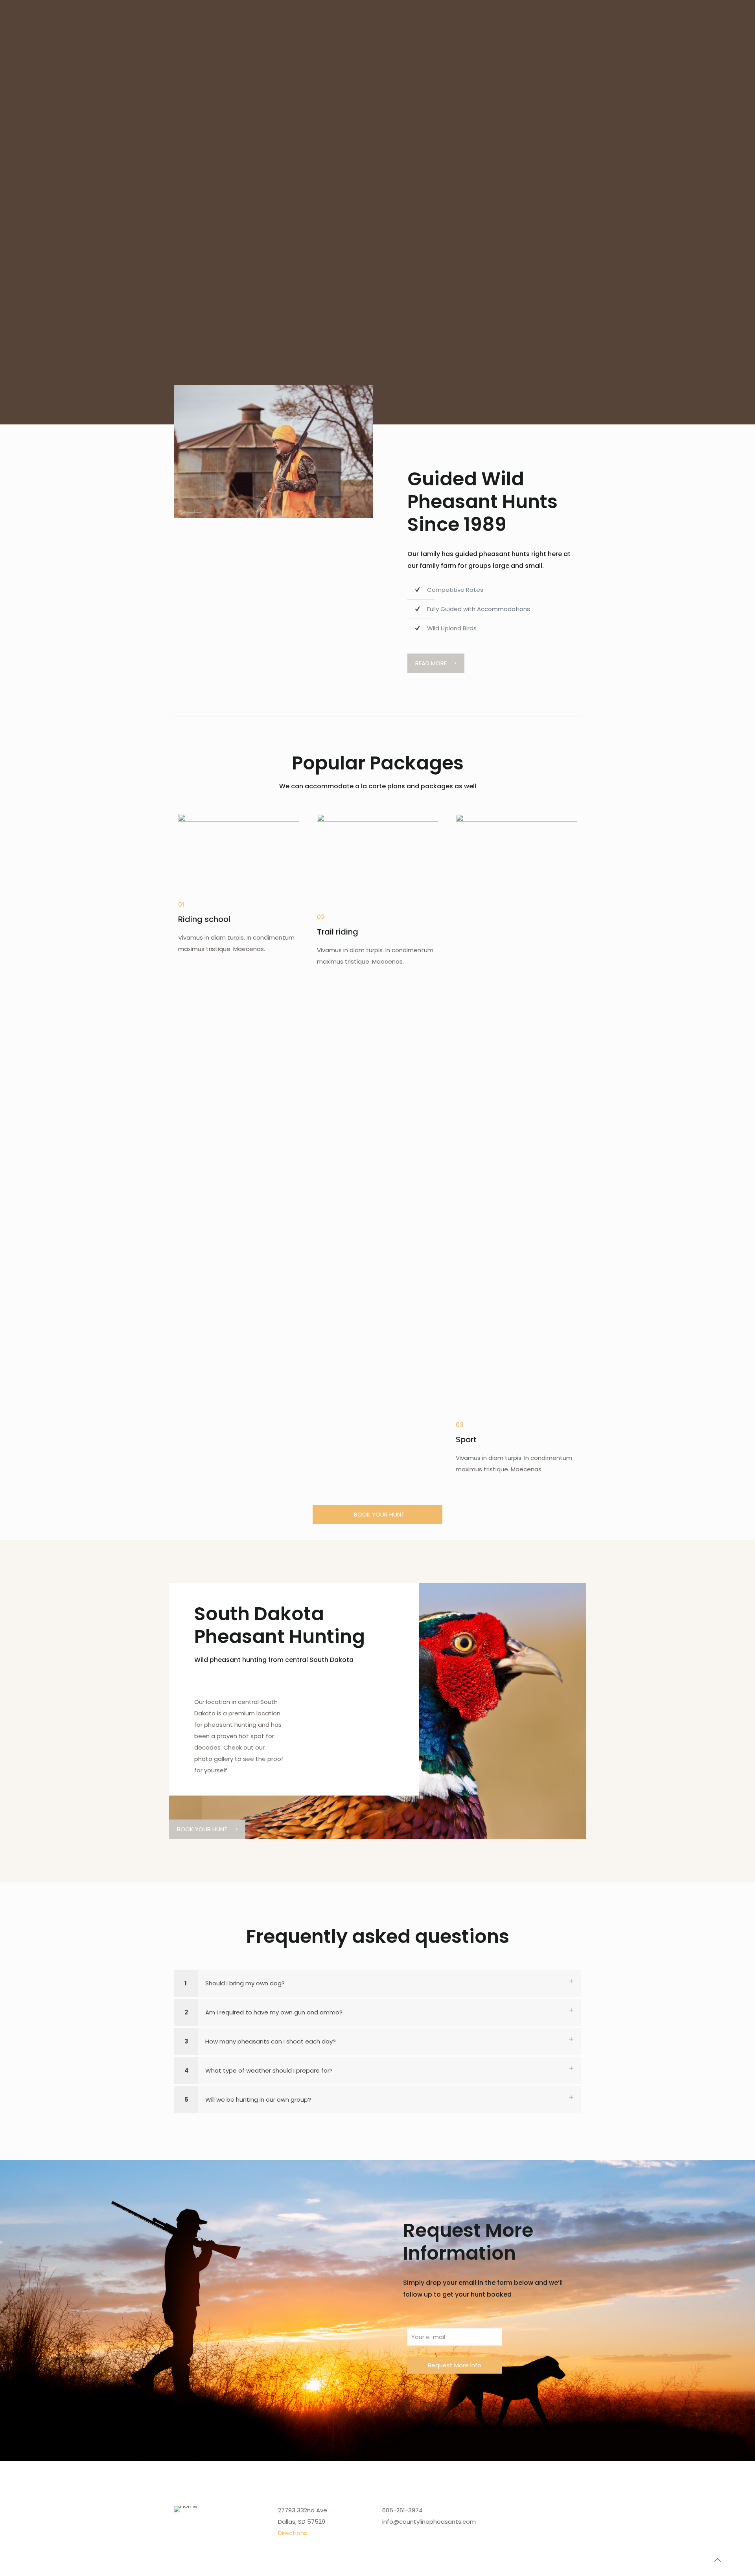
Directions (293, 2533)
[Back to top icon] (717, 2560)
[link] (273, 452)
